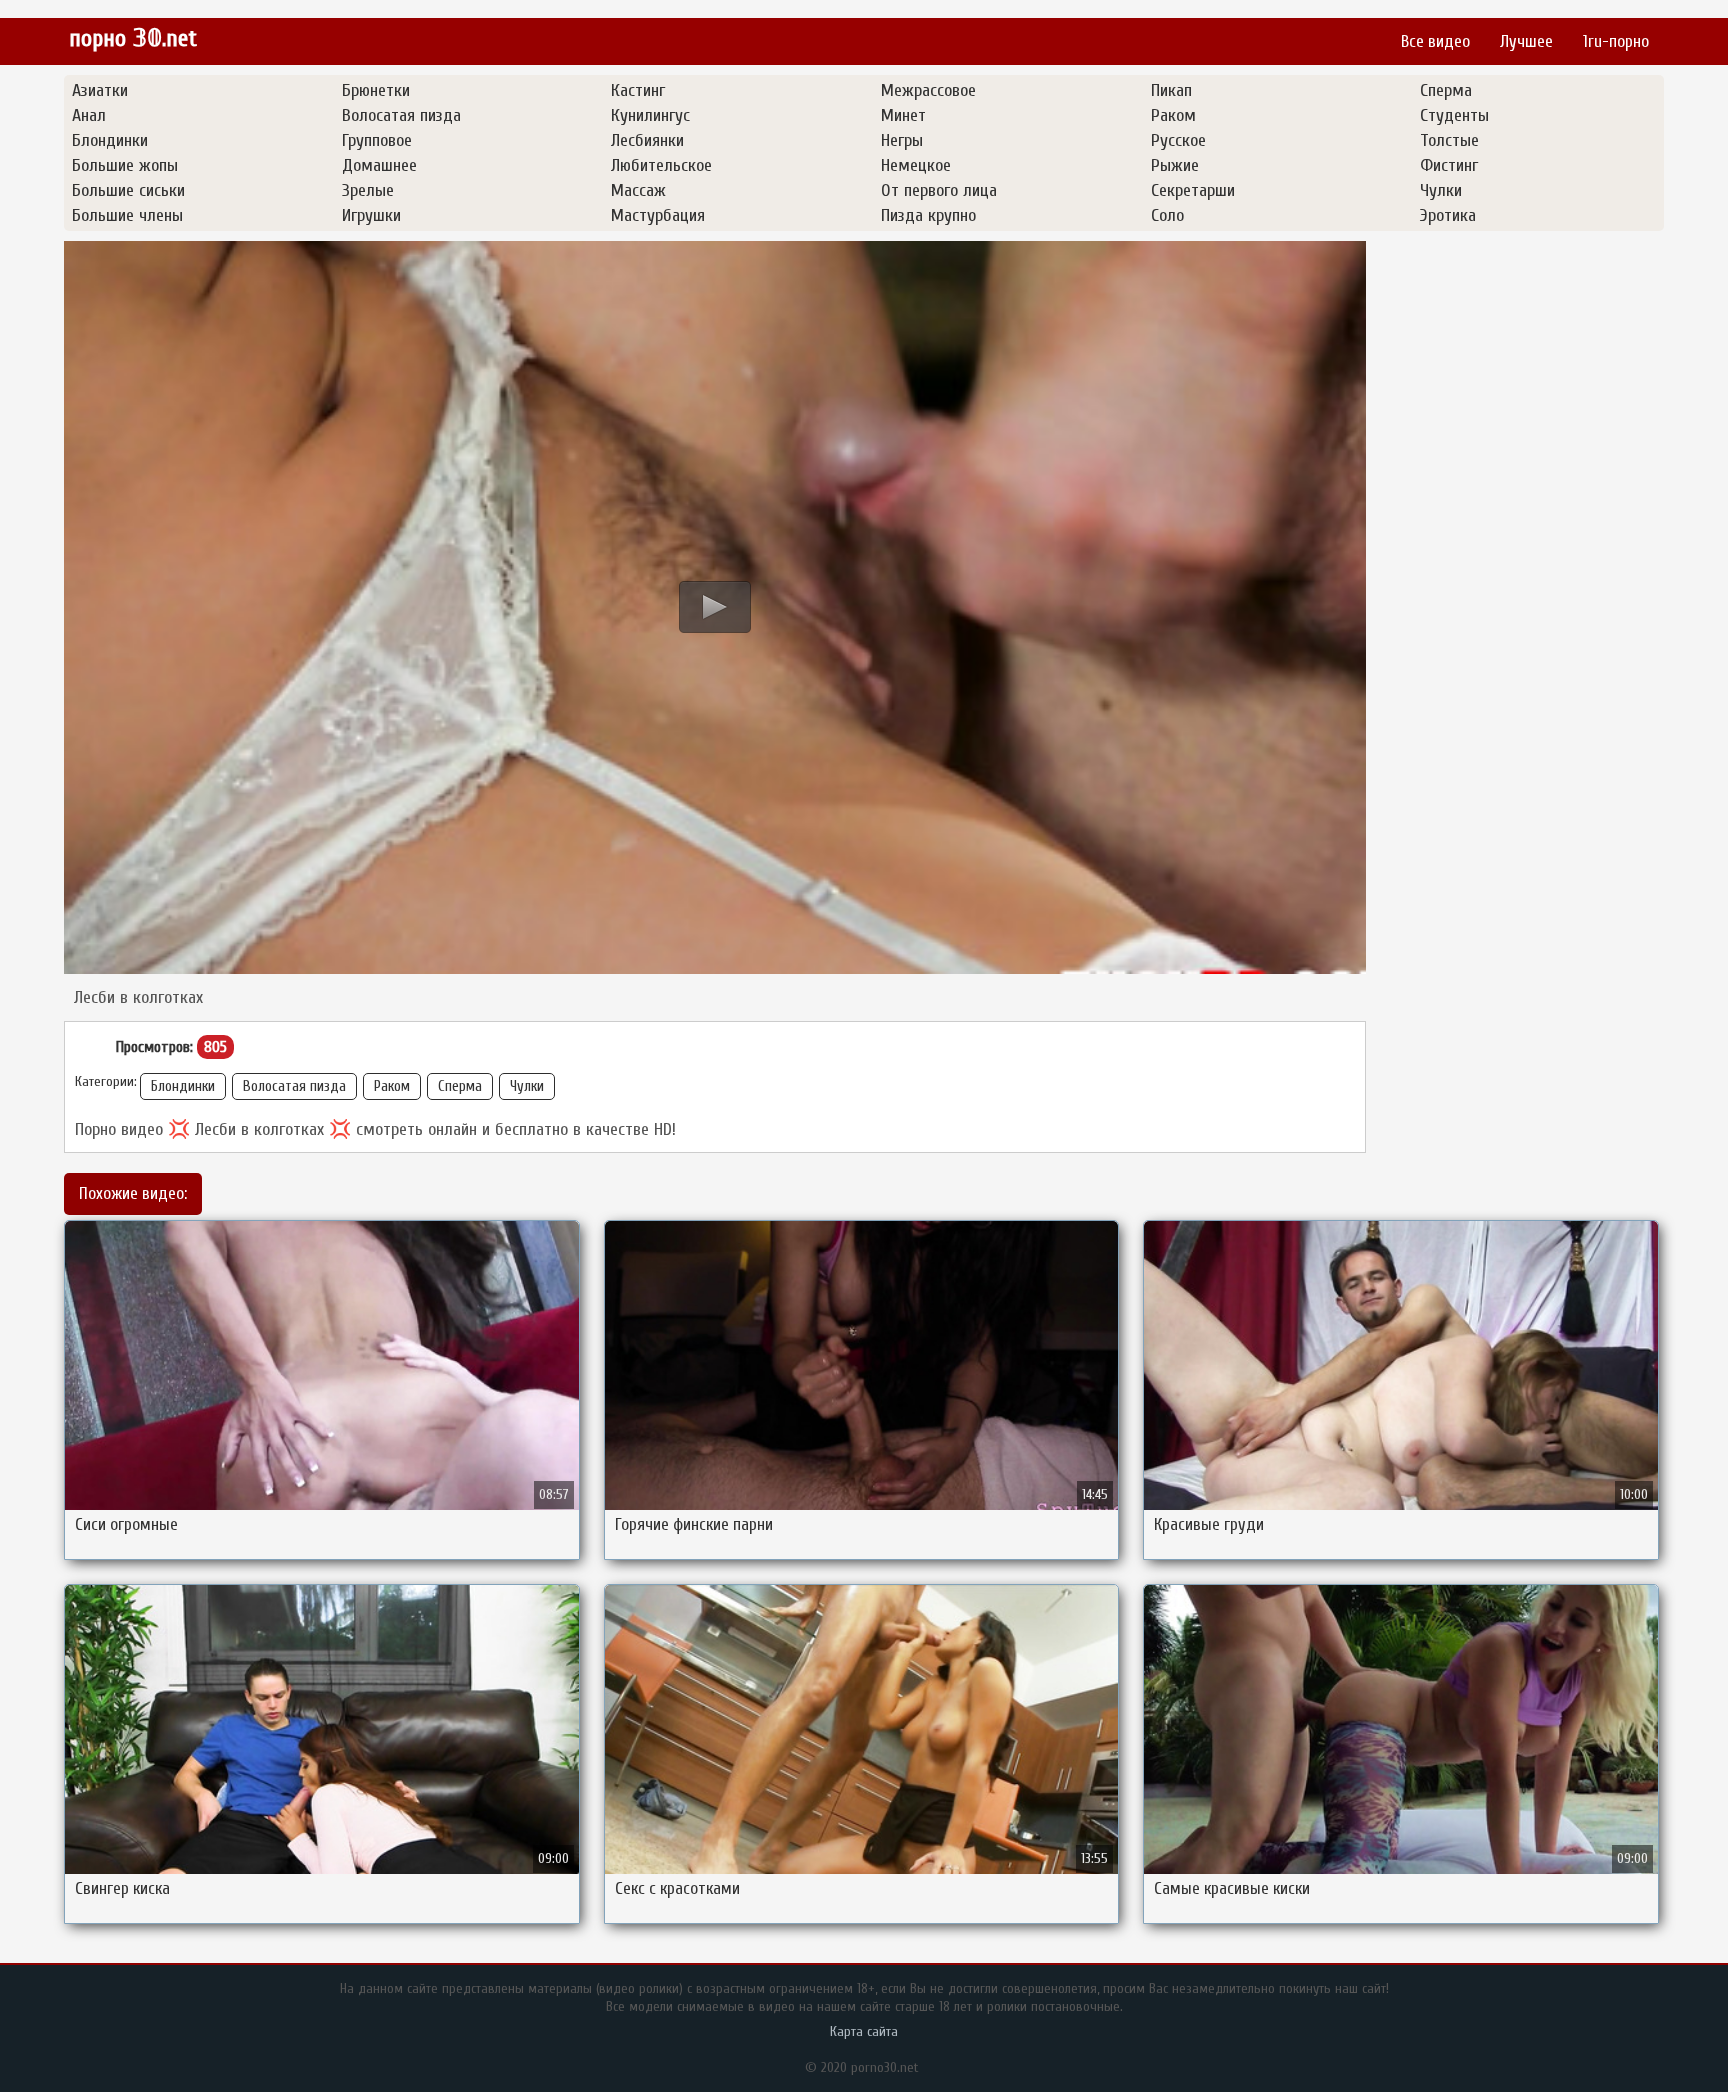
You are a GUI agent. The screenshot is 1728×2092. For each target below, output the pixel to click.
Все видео (1435, 41)
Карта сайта (864, 2031)
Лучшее (1526, 41)
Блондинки (183, 1086)
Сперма (460, 1086)
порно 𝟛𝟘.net (133, 38)
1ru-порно (1616, 41)
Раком (392, 1086)
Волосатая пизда (294, 1086)
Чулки (527, 1086)
